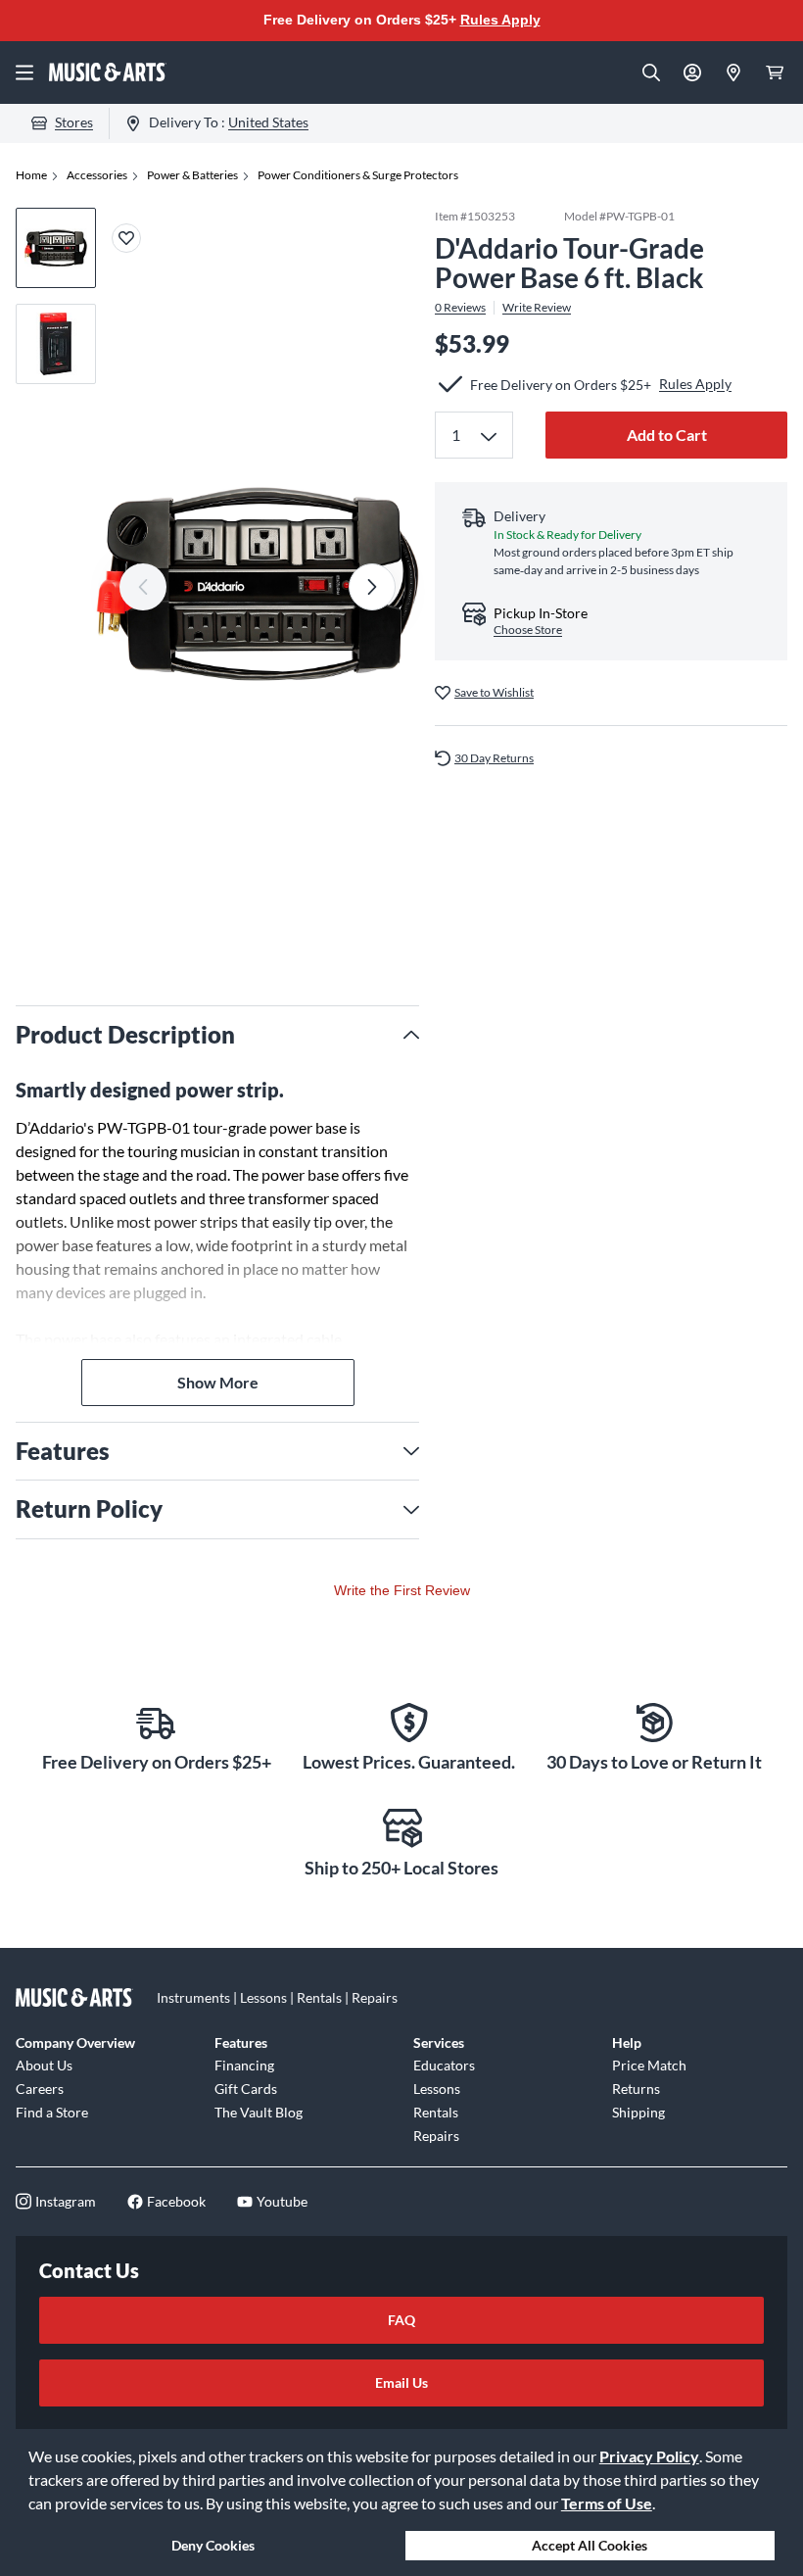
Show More (218, 1382)
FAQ (401, 2320)
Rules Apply (500, 20)
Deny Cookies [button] (213, 2545)
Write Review (537, 308)
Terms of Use (607, 2503)
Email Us (401, 2382)
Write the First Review (402, 1590)
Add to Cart (667, 435)
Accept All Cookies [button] (590, 2545)
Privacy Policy (649, 2456)
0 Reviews (460, 308)
